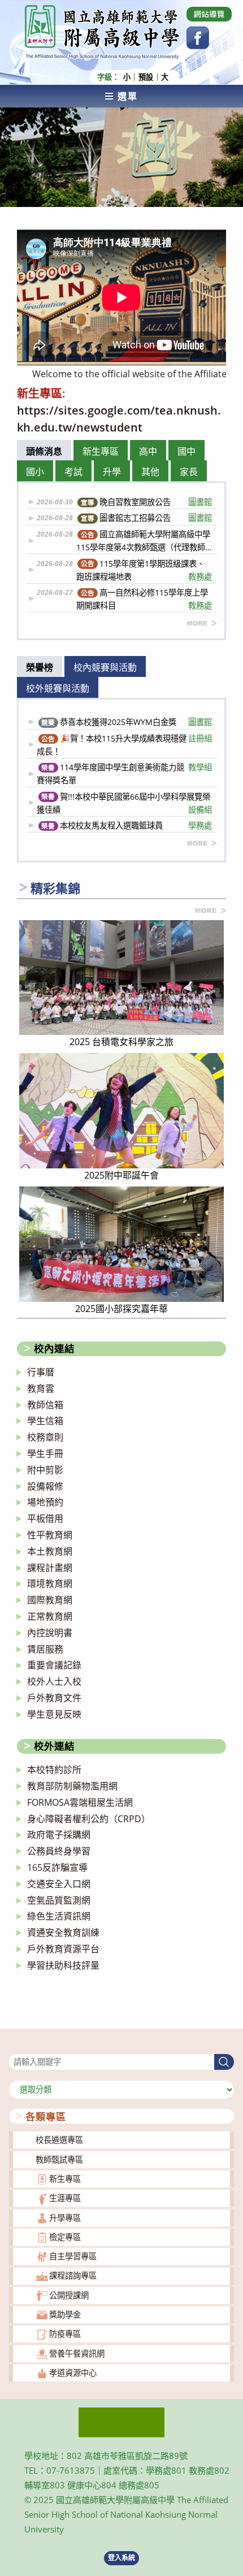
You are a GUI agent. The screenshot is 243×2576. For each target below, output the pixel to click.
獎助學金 (65, 2314)
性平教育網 (50, 1535)
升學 (112, 472)
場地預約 (45, 1502)
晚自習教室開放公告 (146, 502)
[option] (121, 297)
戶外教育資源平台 (63, 1949)
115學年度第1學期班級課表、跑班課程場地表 (144, 570)
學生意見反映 (54, 1714)
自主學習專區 (73, 2256)
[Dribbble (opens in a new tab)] (209, 14)
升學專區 (65, 2218)
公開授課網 (69, 2295)
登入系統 (121, 2558)
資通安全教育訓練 (63, 1932)
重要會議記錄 (54, 1665)
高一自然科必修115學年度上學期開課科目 (144, 599)
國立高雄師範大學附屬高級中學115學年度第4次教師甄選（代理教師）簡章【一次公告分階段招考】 (144, 541)
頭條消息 (44, 451)
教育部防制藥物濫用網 (72, 1786)
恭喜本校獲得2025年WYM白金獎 (127, 722)
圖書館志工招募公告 (146, 518)
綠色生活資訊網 (59, 1916)
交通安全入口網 (59, 1884)
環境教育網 (50, 1583)
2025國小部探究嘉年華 (121, 1309)
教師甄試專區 (59, 2159)
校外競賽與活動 (58, 688)
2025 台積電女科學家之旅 (121, 1042)
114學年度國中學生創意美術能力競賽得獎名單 (125, 774)
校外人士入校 (54, 1681)
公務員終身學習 (59, 1851)
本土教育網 (50, 1551)
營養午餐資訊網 (77, 2353)
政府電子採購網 (59, 1835)
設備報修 (45, 1486)
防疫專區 (65, 2334)
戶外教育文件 (54, 1698)
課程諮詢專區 (73, 2275)
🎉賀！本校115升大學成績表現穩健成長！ (125, 745)
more (202, 623)
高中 (148, 451)
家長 (189, 472)
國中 (186, 451)
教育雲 (41, 1388)
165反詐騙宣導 (57, 1867)
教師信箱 (45, 1405)
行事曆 (41, 1372)
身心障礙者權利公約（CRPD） (89, 1819)
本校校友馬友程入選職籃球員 (127, 825)
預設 (146, 77)
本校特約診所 (54, 1770)
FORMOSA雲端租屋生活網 (80, 1802)
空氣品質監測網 (59, 1900)
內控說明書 (50, 1633)
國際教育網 (50, 1600)
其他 (150, 472)
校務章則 (45, 1437)
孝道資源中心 (73, 2373)
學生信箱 (45, 1421)
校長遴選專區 (59, 2140)
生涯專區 (65, 2198)
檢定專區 (65, 2237)
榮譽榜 (40, 667)
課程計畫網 (50, 1568)
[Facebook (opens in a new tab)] (198, 38)
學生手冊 (45, 1453)
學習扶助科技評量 (63, 1965)
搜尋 (17, 2046)
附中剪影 (45, 1470)
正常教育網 (50, 1616)
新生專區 (101, 451)
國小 (35, 472)
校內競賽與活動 (105, 667)
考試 (73, 472)
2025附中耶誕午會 (121, 1175)
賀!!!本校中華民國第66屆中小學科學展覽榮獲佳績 (125, 803)
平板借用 (45, 1518)
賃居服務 (45, 1649)
